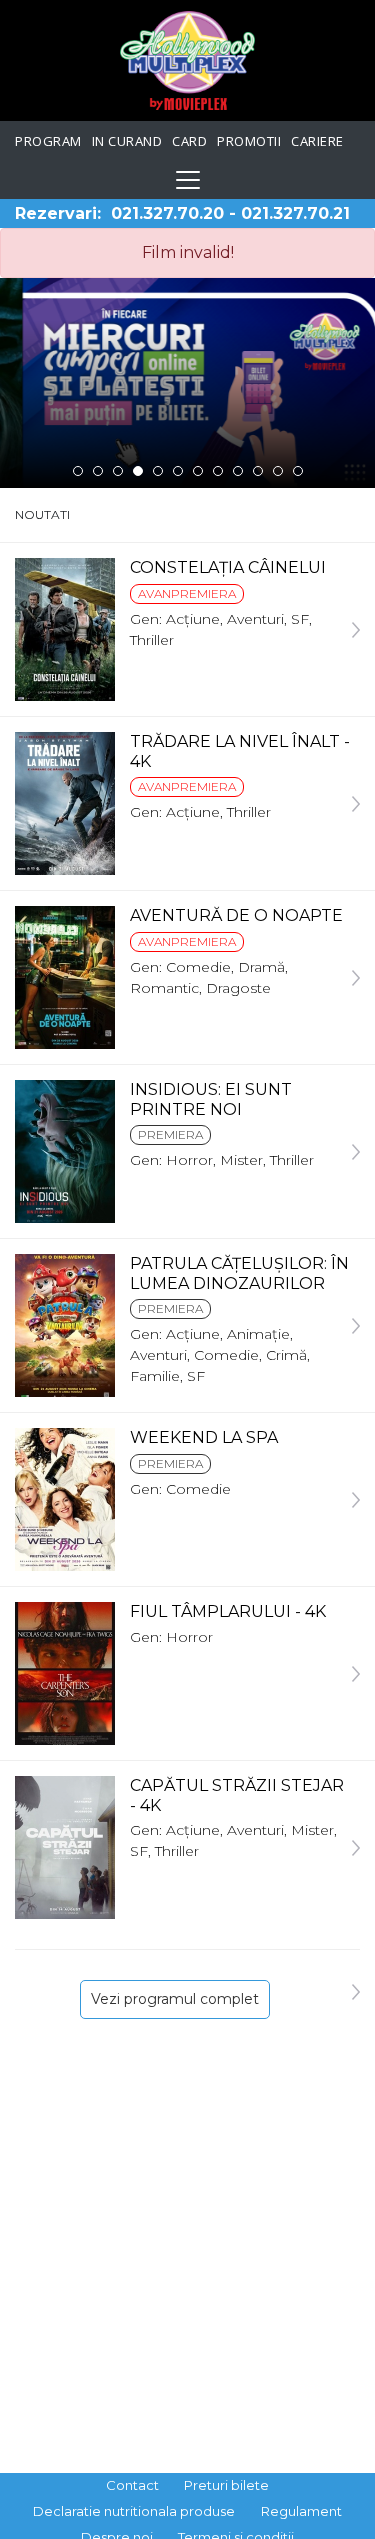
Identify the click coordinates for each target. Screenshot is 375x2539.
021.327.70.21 (295, 213)
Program (48, 141)
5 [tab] (158, 471)
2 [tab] (98, 471)
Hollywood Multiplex (187, 60)
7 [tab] (198, 471)
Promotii (249, 141)
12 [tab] (298, 471)
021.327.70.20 (167, 213)
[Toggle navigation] (188, 180)
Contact (132, 2485)
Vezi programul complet (175, 1999)
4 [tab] (138, 471)
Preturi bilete (226, 2485)
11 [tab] (278, 471)
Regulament (301, 2511)
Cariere (317, 141)
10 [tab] (258, 471)
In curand (127, 141)
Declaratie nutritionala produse (134, 2511)
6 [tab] (178, 471)
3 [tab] (118, 471)
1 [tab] (78, 471)
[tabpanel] (187, 383)
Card (189, 141)
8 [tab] (218, 471)
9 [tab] (238, 471)
